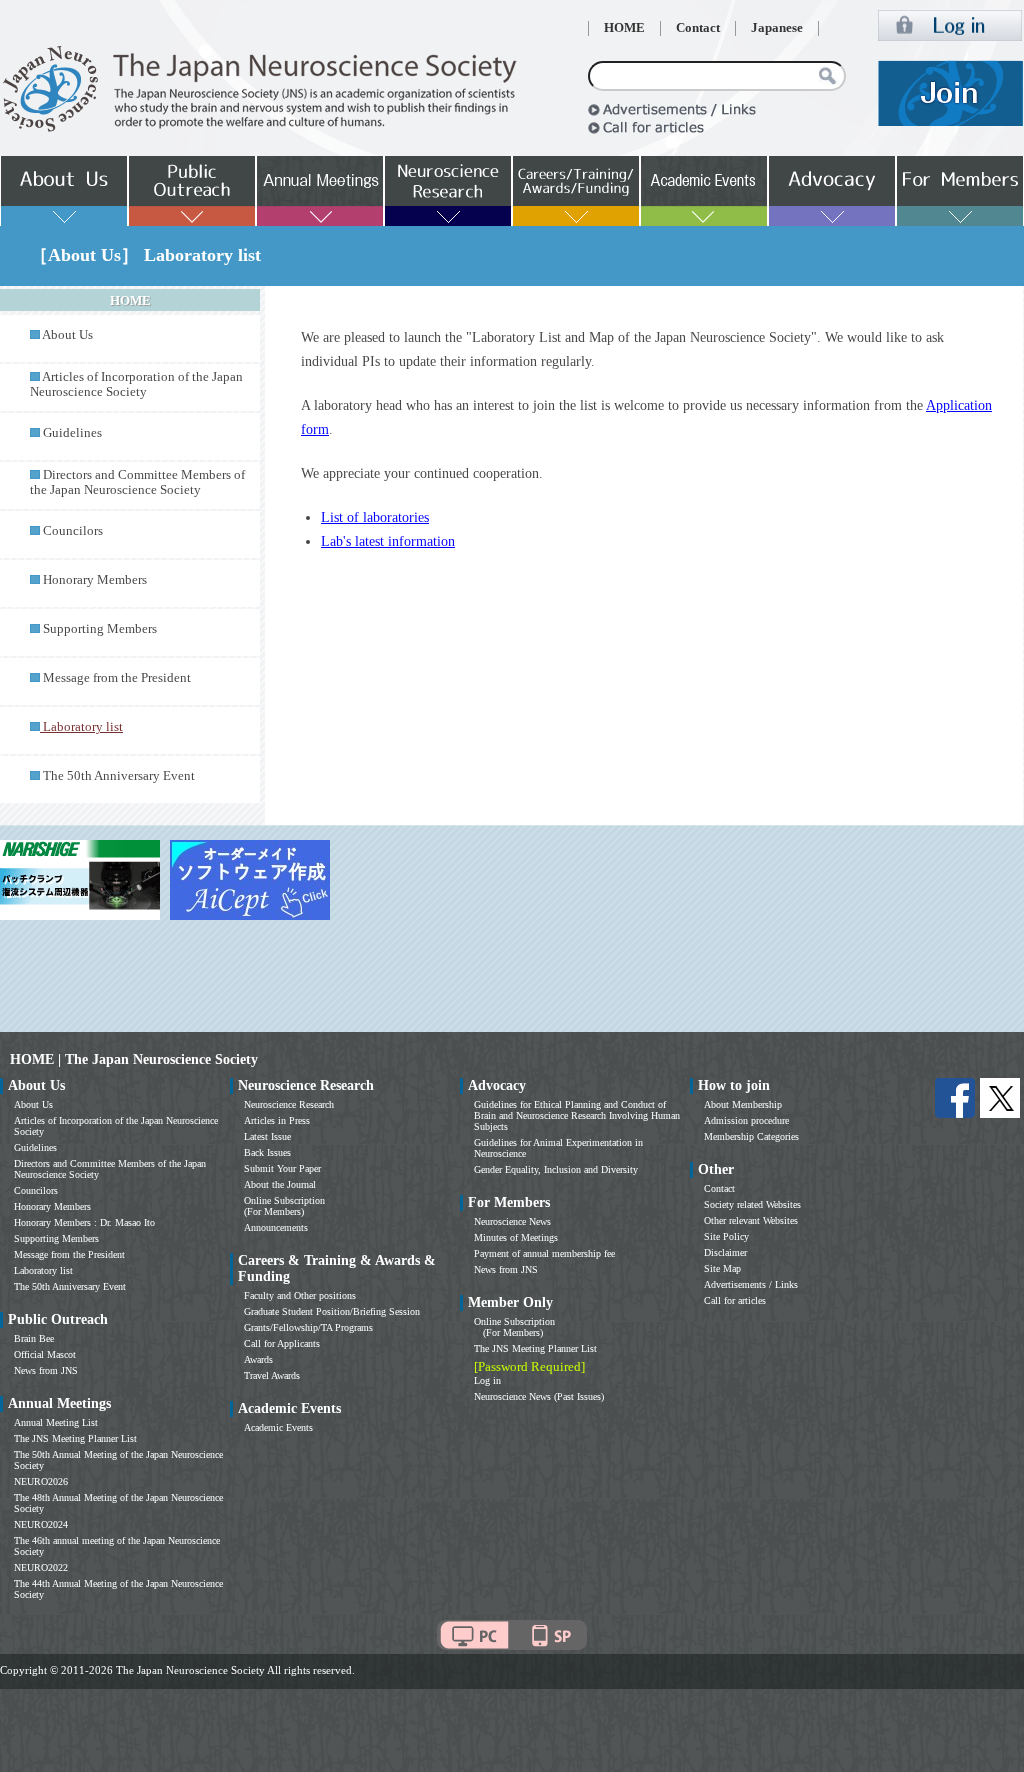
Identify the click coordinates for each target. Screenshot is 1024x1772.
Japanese (777, 28)
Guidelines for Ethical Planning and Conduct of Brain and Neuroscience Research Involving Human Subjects (577, 1115)
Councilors (73, 531)
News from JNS (46, 1370)
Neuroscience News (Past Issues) (539, 1396)
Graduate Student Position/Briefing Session (332, 1311)
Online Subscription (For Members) (284, 1206)
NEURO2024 (41, 1524)
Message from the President (117, 678)
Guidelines (72, 433)
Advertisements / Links (751, 1284)
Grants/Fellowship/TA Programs (308, 1327)
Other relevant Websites (751, 1220)
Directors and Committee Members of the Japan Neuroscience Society (137, 482)
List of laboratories (375, 517)
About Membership (743, 1104)
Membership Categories (751, 1136)
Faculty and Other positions (300, 1295)
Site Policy (726, 1236)
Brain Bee (34, 1338)
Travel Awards (272, 1375)
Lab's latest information (388, 541)
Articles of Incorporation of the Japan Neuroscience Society (136, 384)
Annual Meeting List (56, 1422)
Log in (487, 1380)
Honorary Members (95, 580)
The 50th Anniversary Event (119, 776)
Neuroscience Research (289, 1104)
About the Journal (280, 1184)
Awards (258, 1359)
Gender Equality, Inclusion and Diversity (556, 1169)
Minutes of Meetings (516, 1237)
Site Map (722, 1268)
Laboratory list (43, 1270)
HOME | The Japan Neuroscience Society (134, 1059)
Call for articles (735, 1300)
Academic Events (278, 1427)
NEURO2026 (41, 1481)
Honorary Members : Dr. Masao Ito (84, 1222)
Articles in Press (277, 1120)
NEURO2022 (41, 1567)
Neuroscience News (512, 1221)
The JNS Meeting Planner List (75, 1438)
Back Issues (267, 1152)
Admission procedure (746, 1120)
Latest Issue (267, 1136)
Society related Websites (752, 1204)
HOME (624, 28)
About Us (67, 335)
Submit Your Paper (282, 1168)
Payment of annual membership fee (544, 1253)
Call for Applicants (282, 1343)
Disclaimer (725, 1252)
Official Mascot (45, 1354)
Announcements (276, 1227)
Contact (698, 28)
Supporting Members (100, 629)
